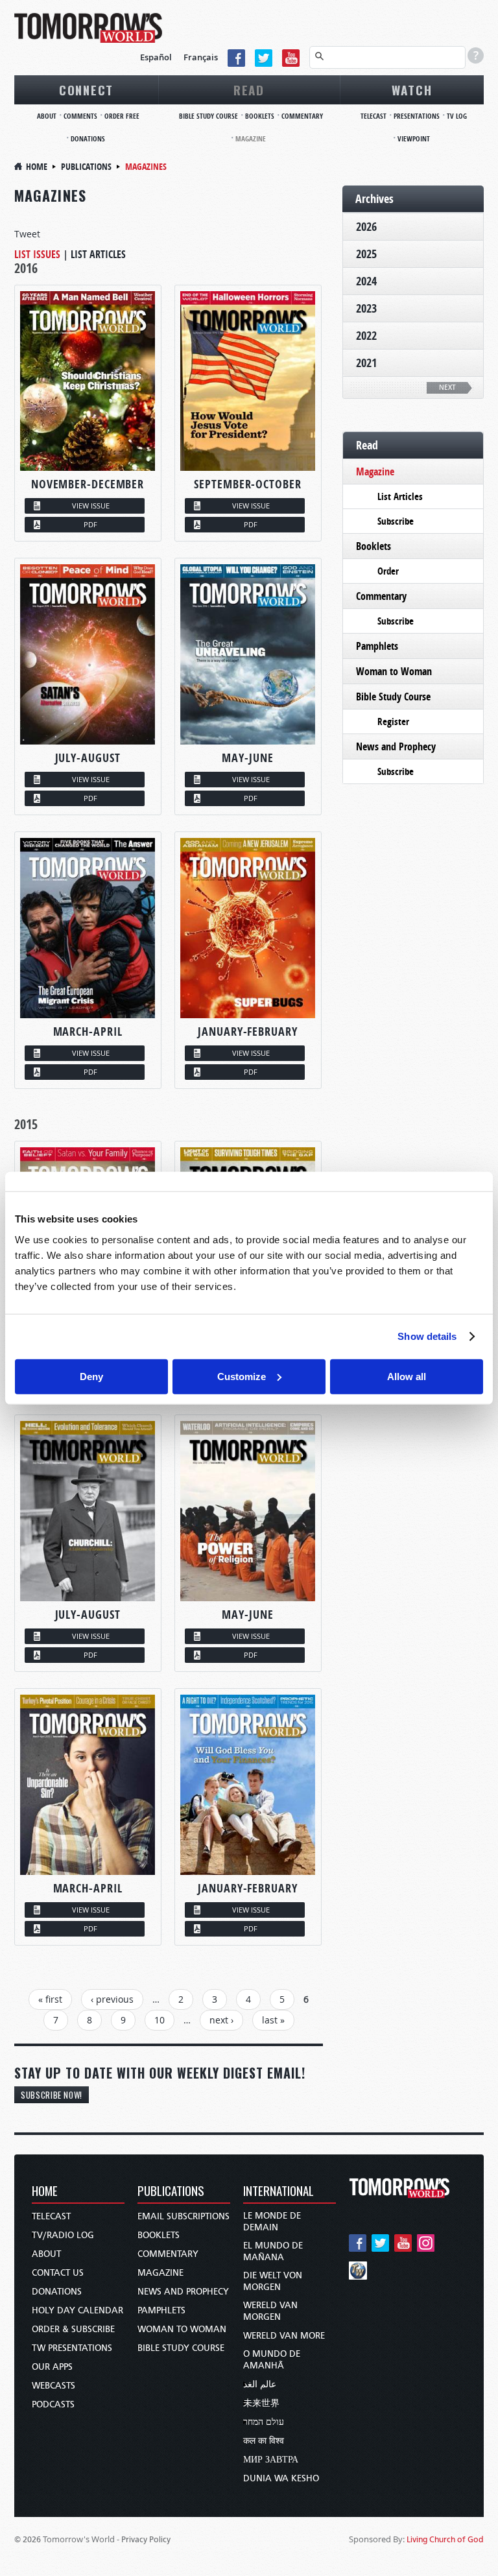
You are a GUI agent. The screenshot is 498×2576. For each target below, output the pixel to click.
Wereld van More (284, 2336)
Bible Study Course (208, 116)
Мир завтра (271, 2460)
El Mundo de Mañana (273, 2251)
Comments (80, 116)
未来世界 (261, 2403)
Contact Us (58, 2273)
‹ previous (112, 1999)
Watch (412, 89)
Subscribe (396, 521)
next (447, 388)
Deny (91, 1376)
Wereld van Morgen (270, 2311)
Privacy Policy (146, 2539)
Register (393, 722)
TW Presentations (72, 2348)
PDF (90, 524)
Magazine (251, 138)
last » (273, 2020)
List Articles (98, 254)
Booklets (260, 116)
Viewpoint (414, 138)
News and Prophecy (396, 746)
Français (201, 57)
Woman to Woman (394, 671)
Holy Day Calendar (77, 2310)
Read (249, 89)
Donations (88, 138)
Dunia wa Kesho (281, 2478)
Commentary (302, 116)
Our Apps (52, 2367)
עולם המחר (264, 2422)
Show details (427, 1336)
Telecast (373, 116)
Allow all (407, 1376)
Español (156, 57)
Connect (86, 89)
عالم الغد (260, 2384)
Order (388, 571)
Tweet (27, 234)
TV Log (457, 116)
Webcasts (53, 2386)
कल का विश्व (264, 2441)
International (279, 2192)
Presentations (417, 116)
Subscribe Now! (52, 2095)
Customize (242, 1376)
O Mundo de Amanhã (272, 2360)
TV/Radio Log (63, 2235)
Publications (86, 166)
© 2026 (28, 2539)
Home (37, 166)
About (47, 116)
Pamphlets (377, 646)
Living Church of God (445, 2539)
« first (50, 1999)
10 (160, 2020)
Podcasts (53, 2404)
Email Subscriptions (184, 2216)
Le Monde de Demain (272, 2222)
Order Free (122, 116)
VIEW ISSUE (91, 506)
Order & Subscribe (73, 2329)
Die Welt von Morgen (273, 2281)
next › (221, 2020)
